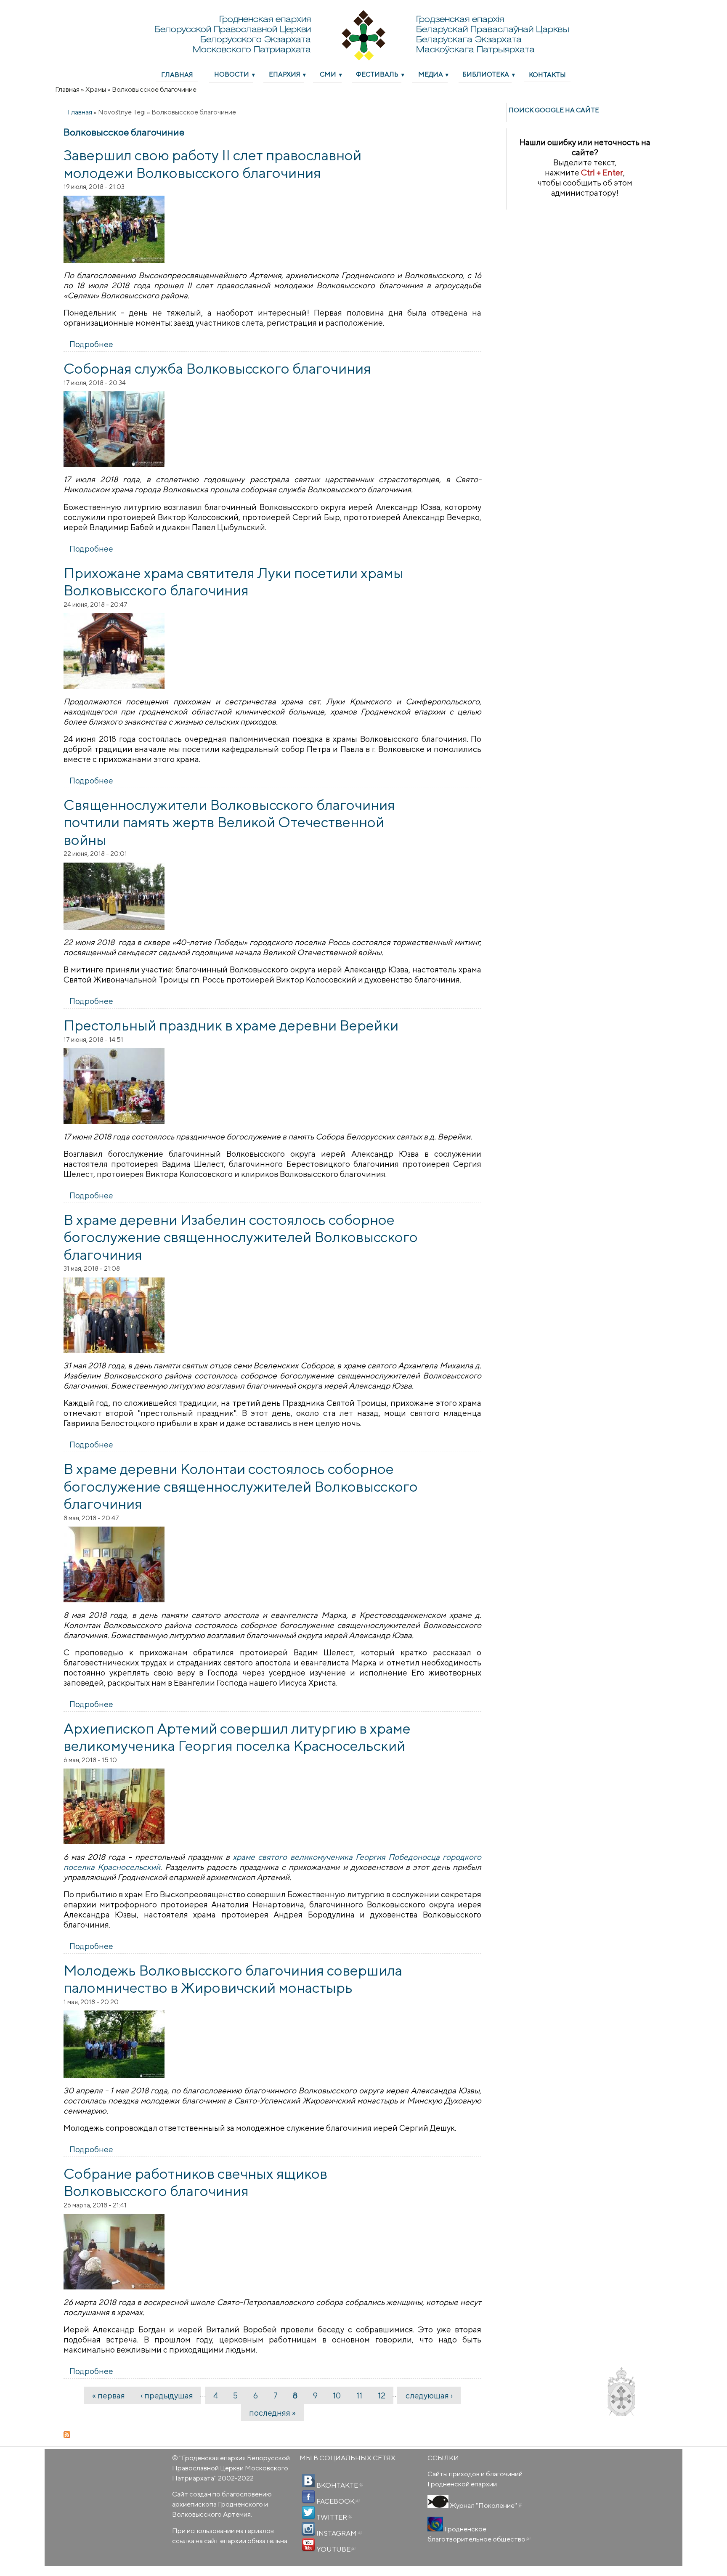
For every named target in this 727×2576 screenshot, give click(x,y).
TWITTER (334, 2517)
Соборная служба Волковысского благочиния (217, 368)
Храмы (96, 89)
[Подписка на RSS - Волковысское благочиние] (273, 2435)
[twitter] (308, 2513)
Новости (232, 74)
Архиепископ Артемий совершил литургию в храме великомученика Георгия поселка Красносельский (237, 1737)
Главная (177, 74)
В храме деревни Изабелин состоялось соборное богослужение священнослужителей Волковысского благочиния (241, 1237)
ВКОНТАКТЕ (339, 2485)
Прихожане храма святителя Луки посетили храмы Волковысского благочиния (233, 582)
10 (337, 2395)
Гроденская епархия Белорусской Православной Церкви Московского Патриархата (231, 2468)
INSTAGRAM (338, 2533)
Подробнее (91, 344)
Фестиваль (377, 74)
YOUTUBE (335, 2549)
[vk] (308, 2481)
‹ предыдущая (167, 2395)
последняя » (272, 2413)
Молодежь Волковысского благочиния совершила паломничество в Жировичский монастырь (233, 1979)
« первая (109, 2395)
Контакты (547, 74)
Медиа (431, 74)
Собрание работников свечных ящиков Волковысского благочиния (195, 2182)
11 (359, 2395)
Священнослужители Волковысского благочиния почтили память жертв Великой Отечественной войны (229, 822)
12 (382, 2395)
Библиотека (486, 74)
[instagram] (308, 2529)
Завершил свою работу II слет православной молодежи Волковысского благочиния (212, 164)
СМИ (328, 74)
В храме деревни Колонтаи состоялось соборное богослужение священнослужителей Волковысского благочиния (241, 1486)
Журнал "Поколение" (485, 2505)
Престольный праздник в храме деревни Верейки (231, 1025)
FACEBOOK (337, 2501)
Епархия (285, 74)
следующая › (429, 2395)
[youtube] (308, 2545)
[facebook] (308, 2497)
